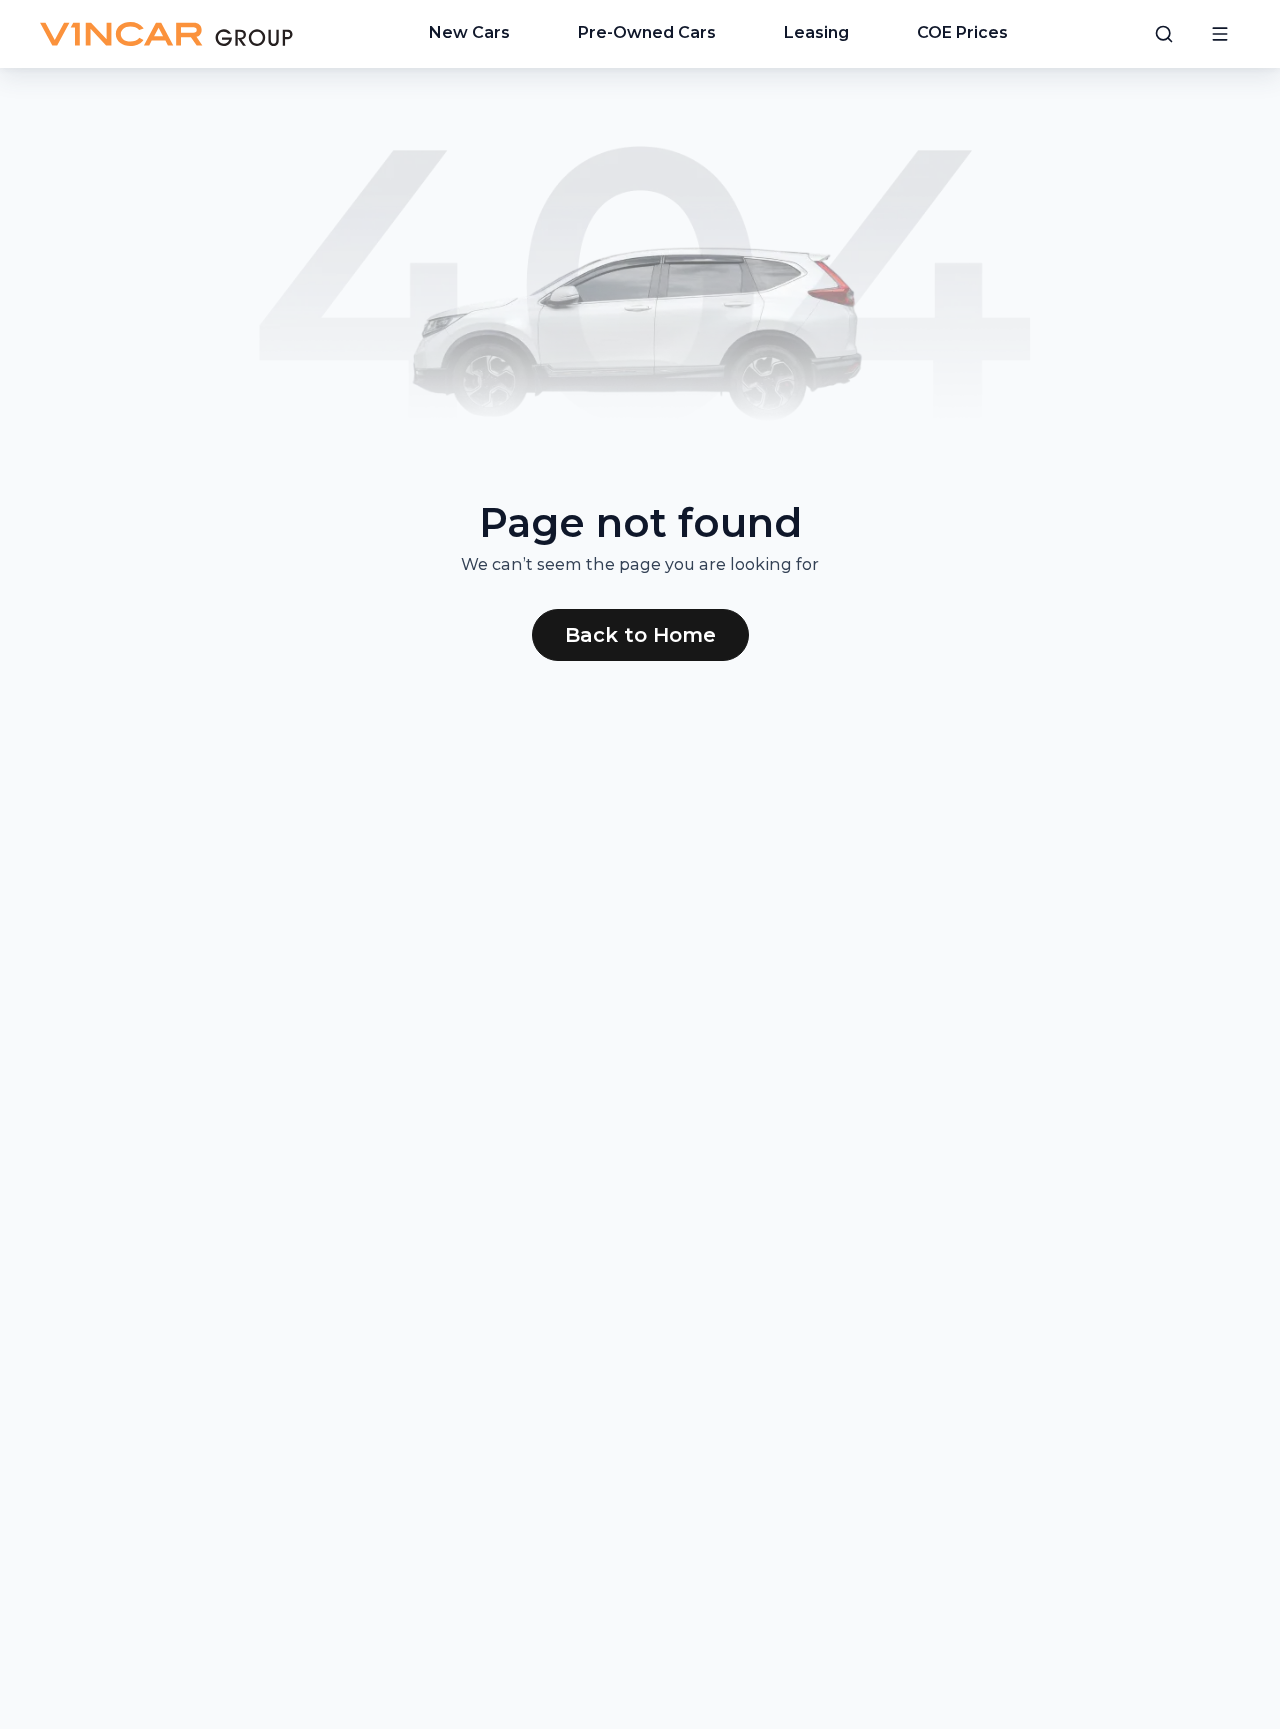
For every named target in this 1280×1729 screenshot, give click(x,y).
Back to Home (640, 635)
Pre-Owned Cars (647, 32)
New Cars (469, 32)
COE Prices (962, 32)
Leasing (816, 32)
